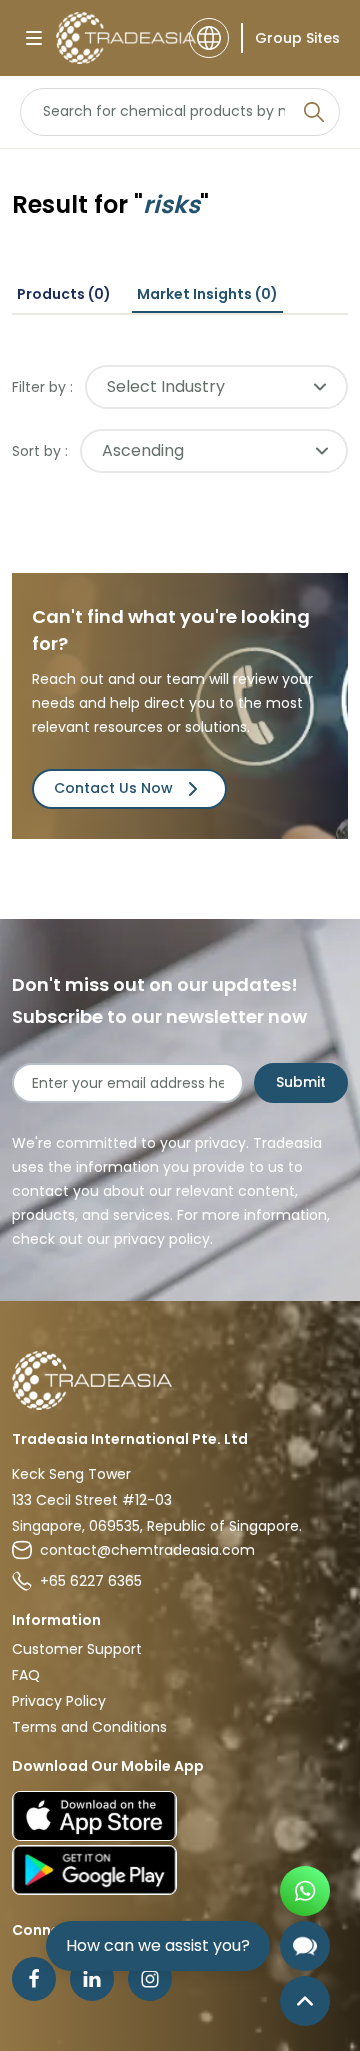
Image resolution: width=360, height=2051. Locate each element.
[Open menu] (34, 38)
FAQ (26, 1675)
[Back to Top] (305, 2001)
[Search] (314, 112)
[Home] (180, 1380)
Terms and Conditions (89, 1727)
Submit (301, 1082)
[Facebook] (34, 1979)
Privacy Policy (59, 1701)
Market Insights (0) (207, 294)
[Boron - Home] (116, 38)
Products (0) (64, 294)
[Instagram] (150, 1979)
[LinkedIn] (92, 1979)
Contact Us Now (113, 788)
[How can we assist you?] (305, 1946)
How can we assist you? (158, 1945)
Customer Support (77, 1649)
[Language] (209, 38)
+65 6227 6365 (91, 1581)
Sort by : (40, 451)
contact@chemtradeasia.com (147, 1550)
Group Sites (297, 38)
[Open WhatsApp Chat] (305, 1891)
